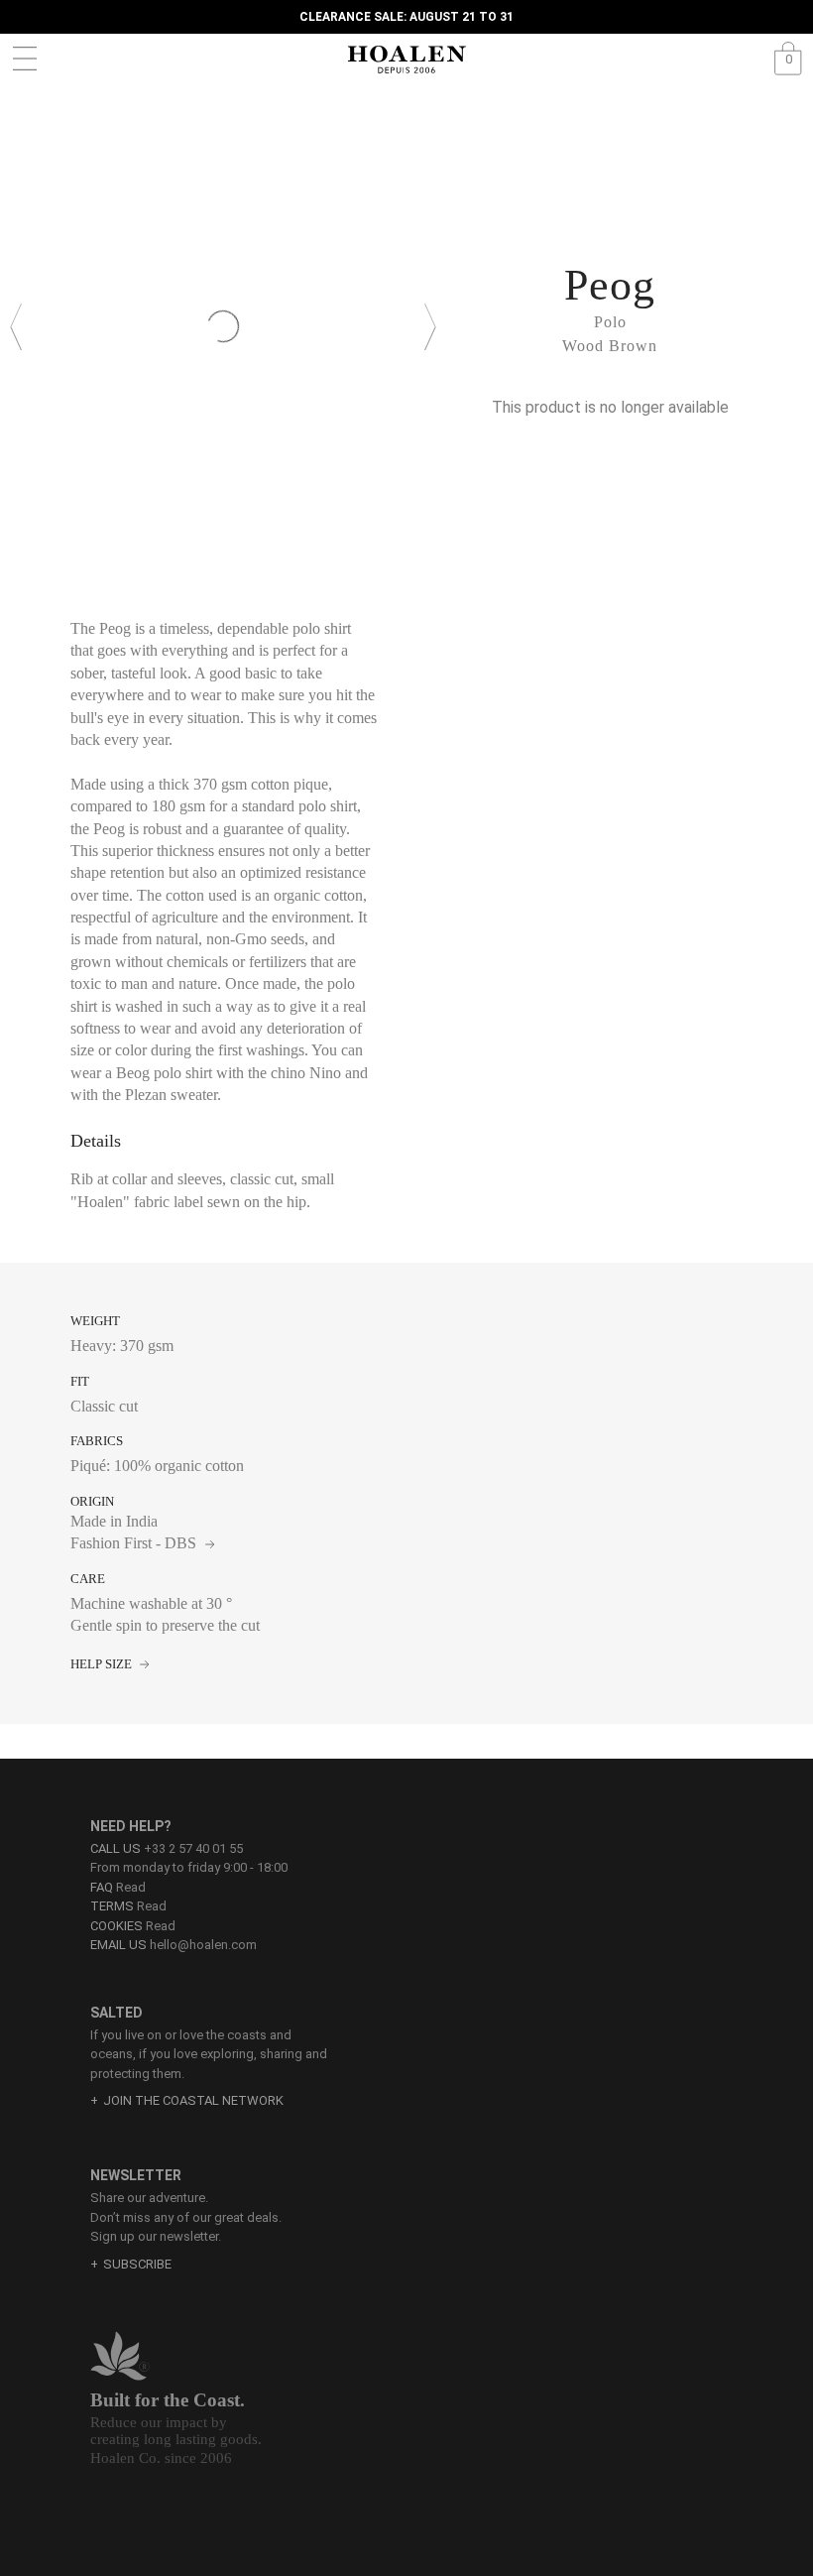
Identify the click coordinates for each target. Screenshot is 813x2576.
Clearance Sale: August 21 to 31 (406, 17)
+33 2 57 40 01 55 (193, 1848)
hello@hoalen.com (203, 1945)
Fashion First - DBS (135, 1543)
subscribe (137, 2264)
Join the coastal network (193, 2100)
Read (118, 1887)
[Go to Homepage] (406, 60)
